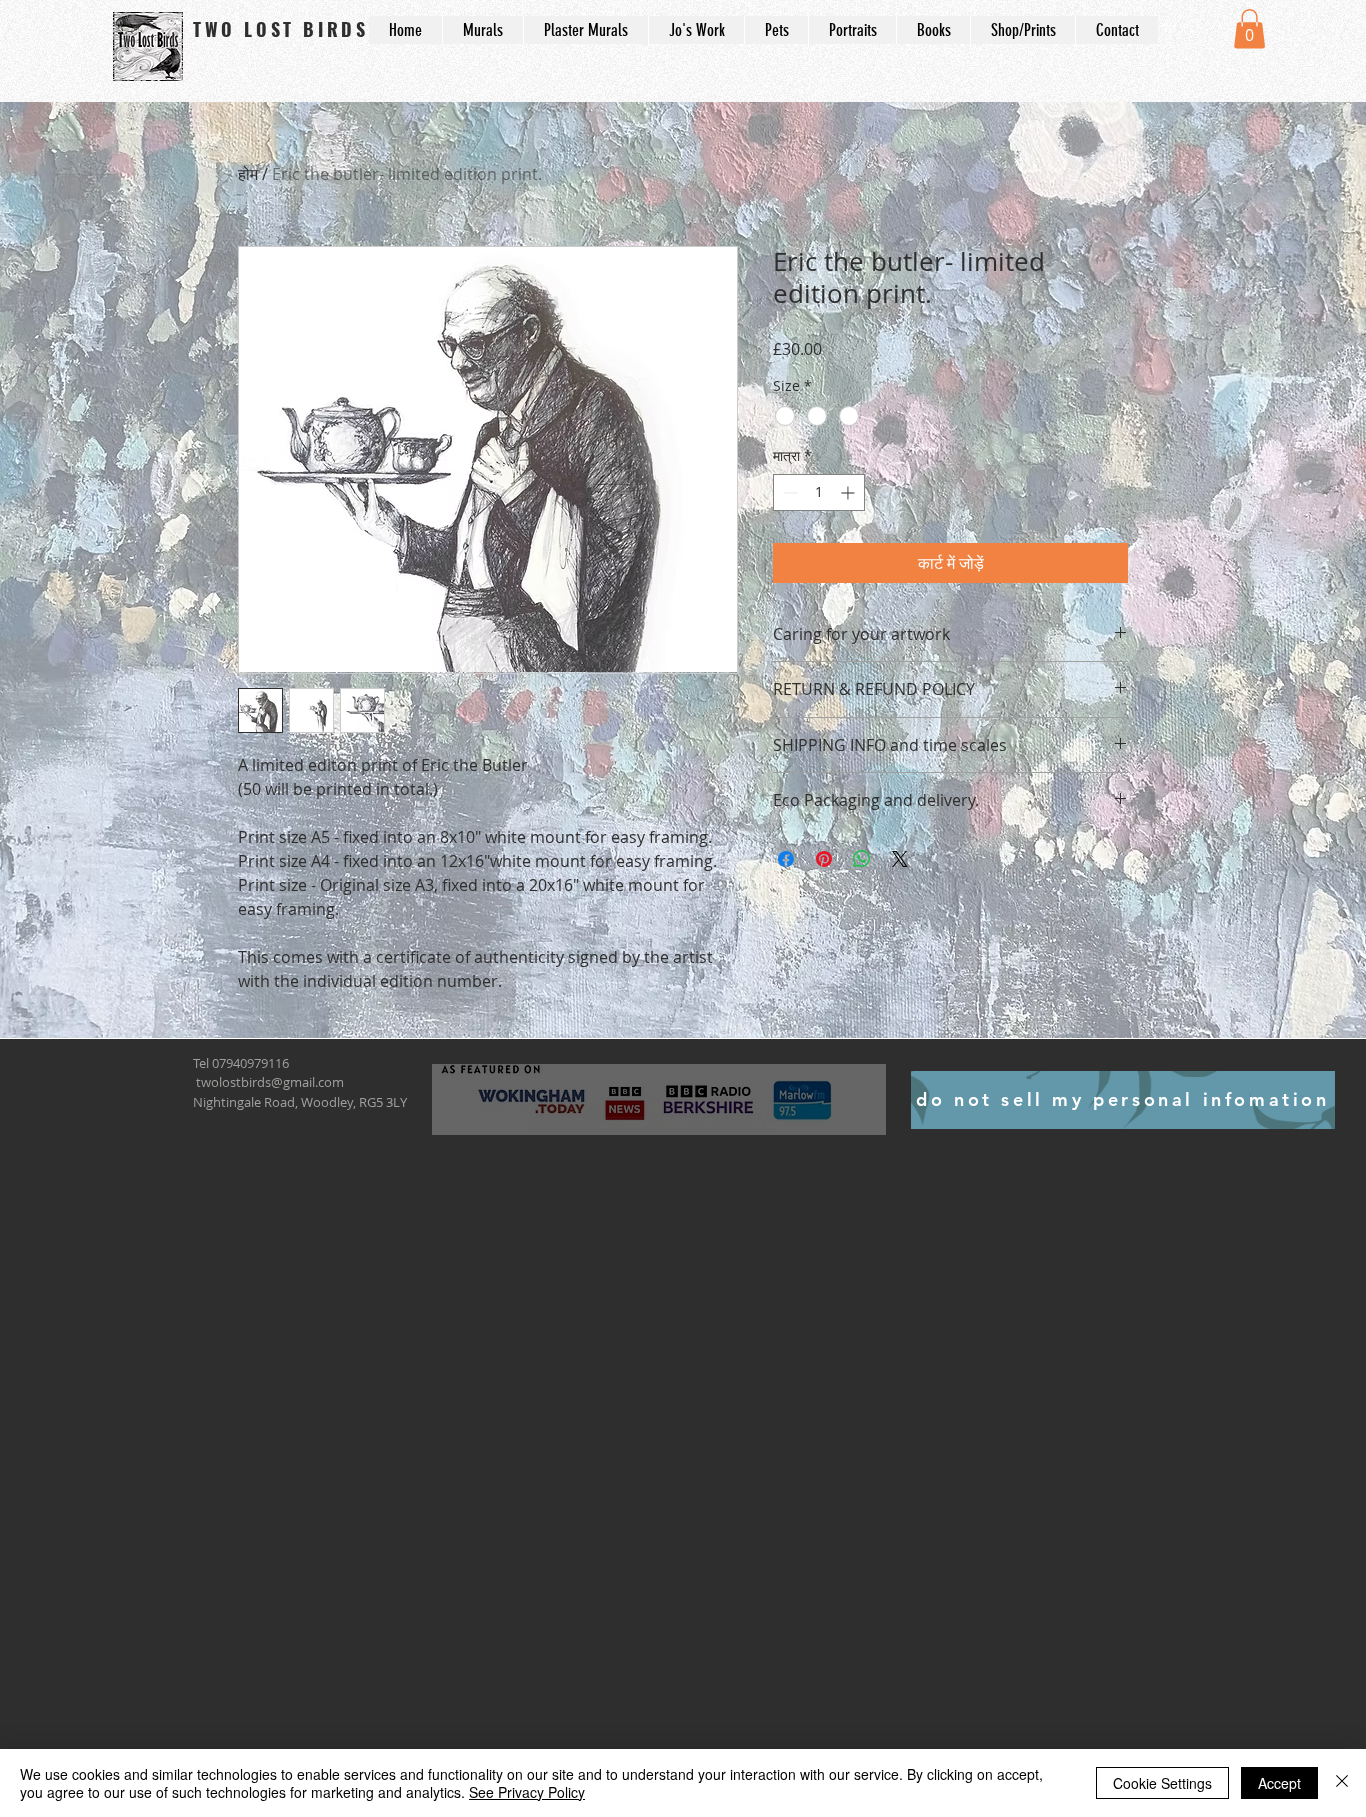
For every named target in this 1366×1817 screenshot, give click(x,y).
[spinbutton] (819, 492)
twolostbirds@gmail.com (270, 1082)
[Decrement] (788, 492)
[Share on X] (900, 859)
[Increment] (849, 492)
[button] (1249, 28)
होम (248, 174)
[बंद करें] (1342, 1783)
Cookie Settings (1162, 1783)
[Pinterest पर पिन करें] (824, 859)
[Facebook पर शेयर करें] (786, 859)
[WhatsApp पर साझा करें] (862, 859)
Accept (1279, 1783)
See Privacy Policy (527, 1792)
